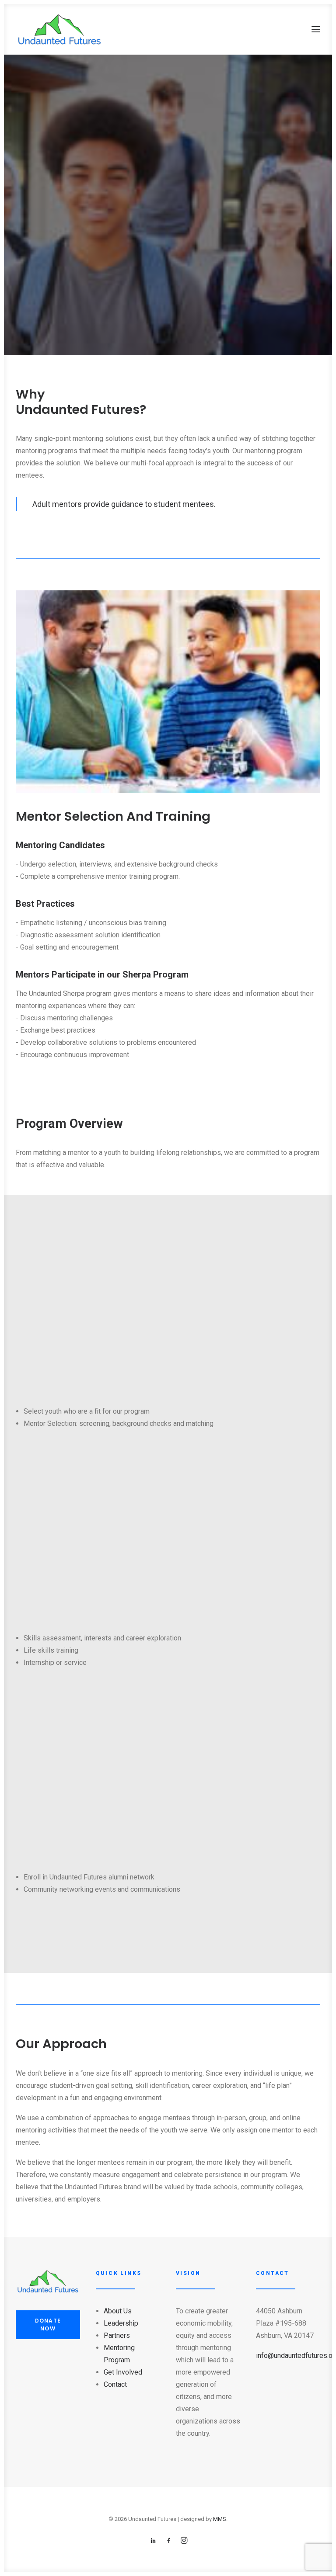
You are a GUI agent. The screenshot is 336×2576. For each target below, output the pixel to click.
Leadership (121, 2323)
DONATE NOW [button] (49, 2325)
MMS (220, 2519)
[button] (316, 29)
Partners (117, 2335)
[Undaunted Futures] (59, 29)
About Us (118, 2311)
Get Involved (123, 2372)
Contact (115, 2384)
